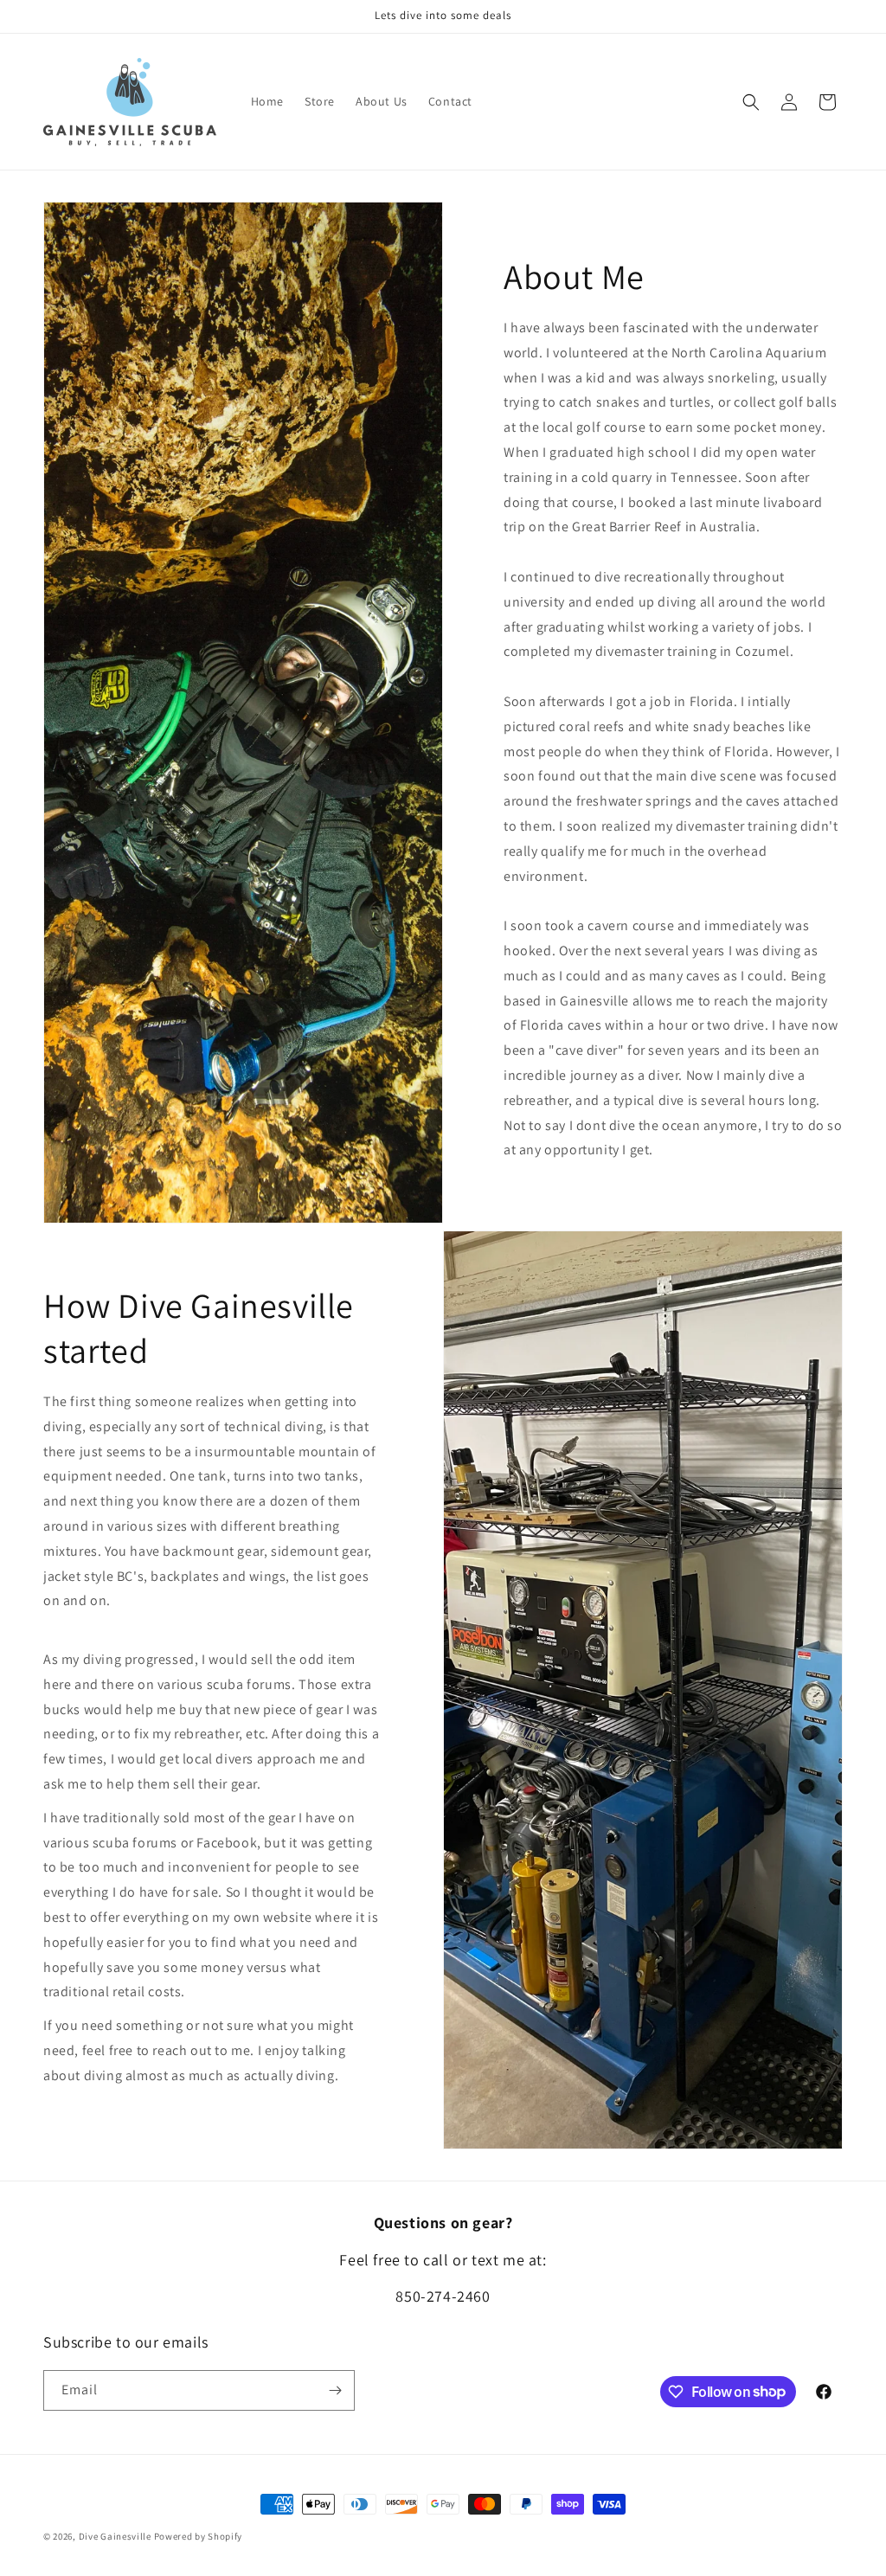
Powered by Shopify (199, 2536)
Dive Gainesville (115, 2536)
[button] (751, 102)
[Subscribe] (335, 2390)
